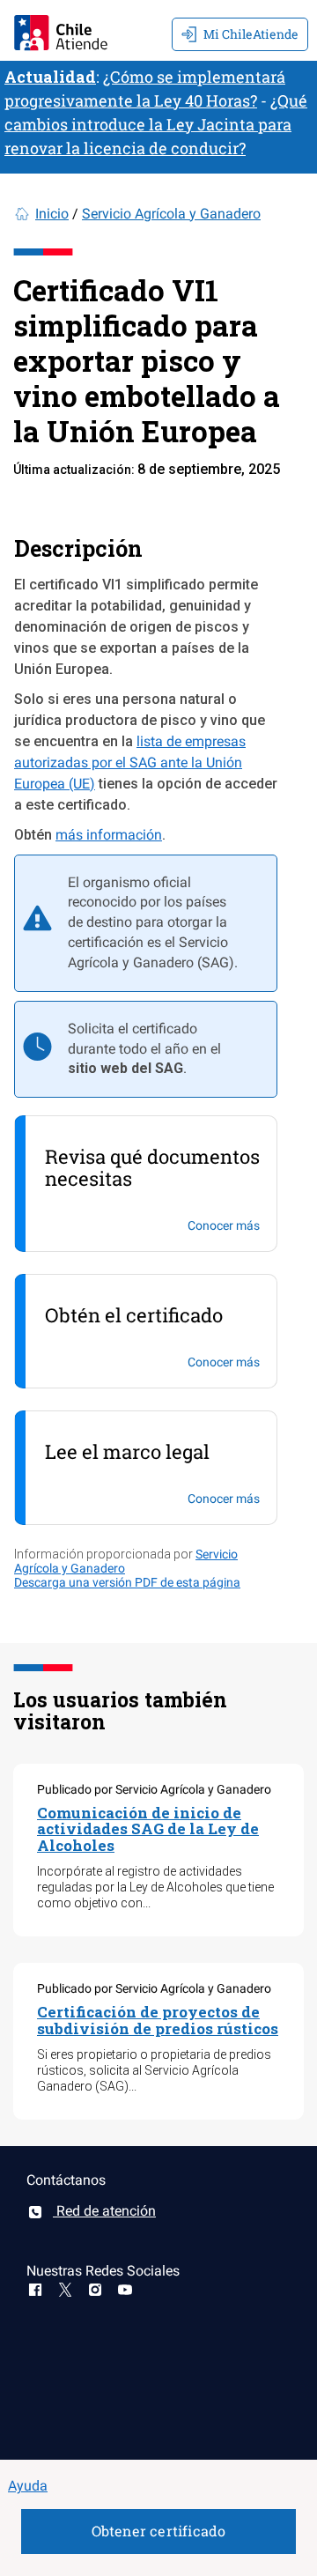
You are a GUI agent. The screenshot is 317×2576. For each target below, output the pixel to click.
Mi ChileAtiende (251, 34)
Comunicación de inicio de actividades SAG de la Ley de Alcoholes (148, 1829)
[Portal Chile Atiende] (61, 30)
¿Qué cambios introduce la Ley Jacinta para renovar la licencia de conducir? (156, 124)
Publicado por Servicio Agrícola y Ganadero (154, 1789)
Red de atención (104, 2211)
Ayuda (28, 2486)
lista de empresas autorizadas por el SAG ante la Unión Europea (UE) (130, 762)
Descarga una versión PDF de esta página (127, 1582)
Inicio (52, 214)
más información (109, 835)
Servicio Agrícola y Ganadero (171, 214)
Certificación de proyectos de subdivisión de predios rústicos (158, 2020)
